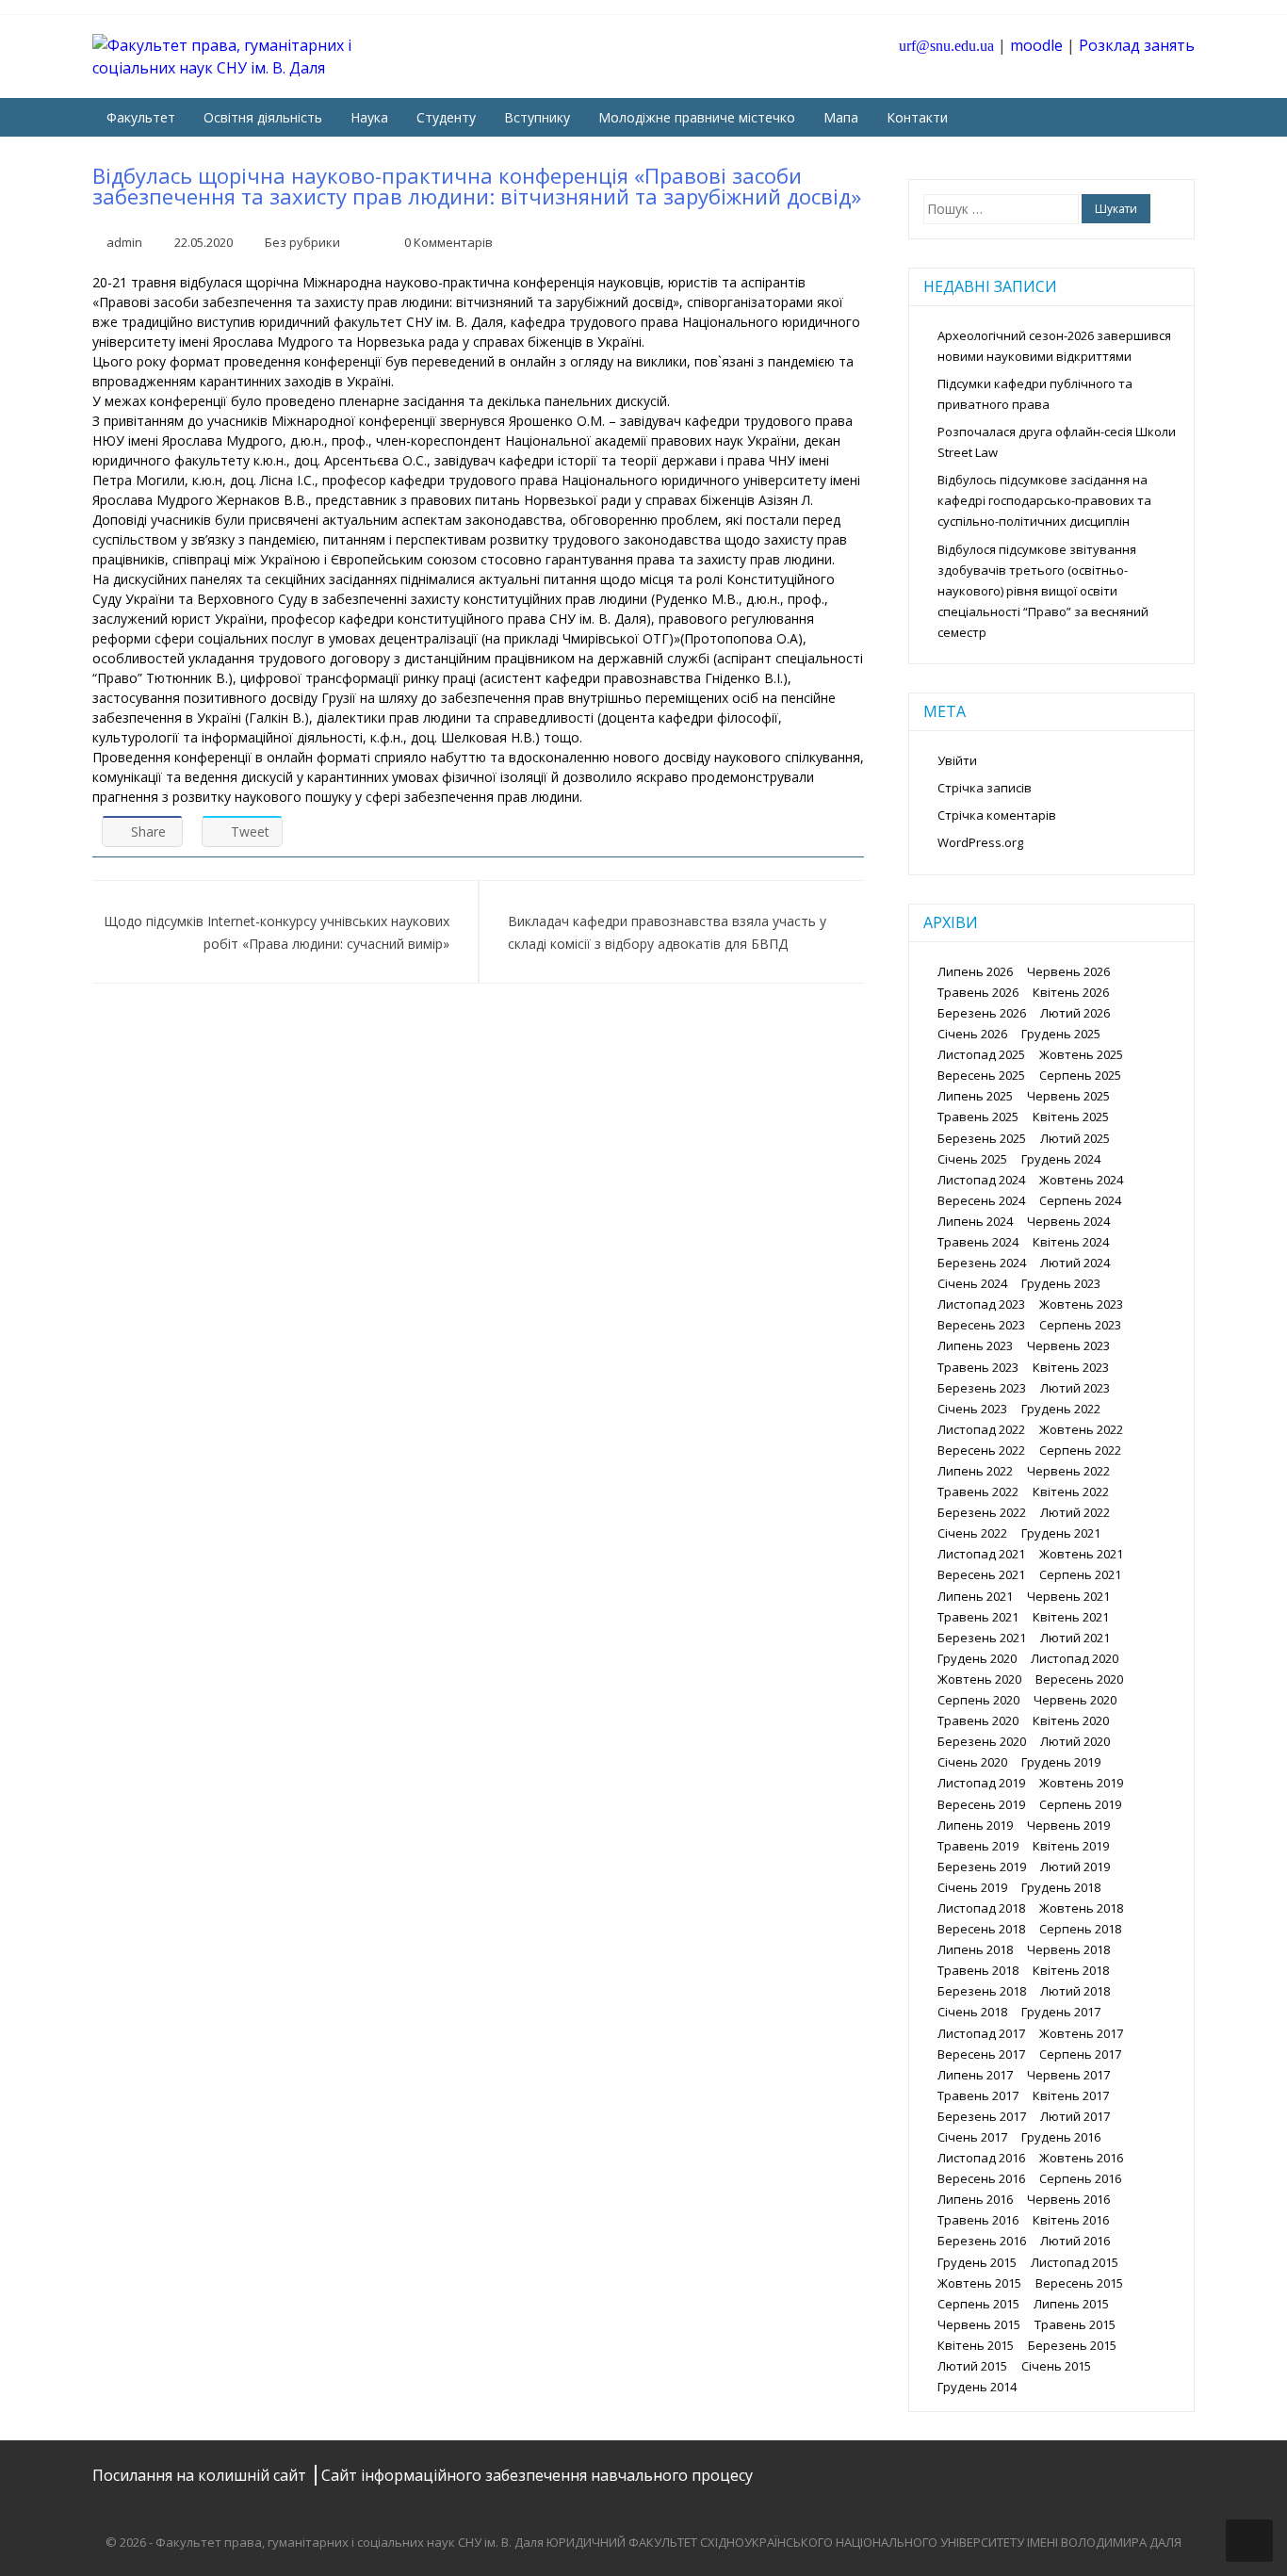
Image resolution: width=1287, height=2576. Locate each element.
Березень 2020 (982, 1741)
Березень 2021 (982, 1638)
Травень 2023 (978, 1367)
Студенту (446, 117)
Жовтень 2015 (979, 2283)
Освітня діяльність (263, 117)
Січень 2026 (972, 1034)
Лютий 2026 (1075, 1013)
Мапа (841, 117)
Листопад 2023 (981, 1304)
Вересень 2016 (981, 2178)
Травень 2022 (978, 1492)
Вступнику (537, 117)
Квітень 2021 (1071, 1617)
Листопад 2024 (981, 1180)
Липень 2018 (975, 1949)
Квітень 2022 (1071, 1492)
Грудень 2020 (977, 1658)
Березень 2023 (982, 1388)
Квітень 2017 (1071, 2095)
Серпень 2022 (1080, 1450)
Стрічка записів (985, 788)
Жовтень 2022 (1081, 1429)
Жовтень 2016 (1081, 2158)
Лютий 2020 (1075, 1741)
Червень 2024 (1068, 1221)
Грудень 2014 (977, 2387)
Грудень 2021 (1061, 1533)
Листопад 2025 (981, 1054)
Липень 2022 (975, 1471)
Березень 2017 (982, 2116)
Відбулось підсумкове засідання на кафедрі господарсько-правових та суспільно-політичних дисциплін (1044, 500)
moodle (1036, 45)
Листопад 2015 (1075, 2262)
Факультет (141, 117)
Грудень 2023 (1061, 1283)
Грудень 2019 (1061, 1762)
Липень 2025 (975, 1096)
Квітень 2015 (976, 2345)
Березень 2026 (982, 1013)
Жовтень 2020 (979, 1679)
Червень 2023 (1068, 1345)
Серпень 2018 (1080, 1929)
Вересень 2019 (981, 1804)
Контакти (917, 117)
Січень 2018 (972, 2012)
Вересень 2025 (981, 1075)
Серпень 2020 (978, 1700)
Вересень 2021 (981, 1574)
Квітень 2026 (1071, 992)
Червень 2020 (1075, 1700)
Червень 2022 (1068, 1471)
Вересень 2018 (981, 1929)
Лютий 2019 (1075, 1867)
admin (124, 242)
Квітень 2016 (1071, 2220)
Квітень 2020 (1071, 1720)
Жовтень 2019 (1081, 1783)
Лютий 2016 (1075, 2241)
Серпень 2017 (1080, 2054)
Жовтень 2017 (1081, 2033)
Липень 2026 (975, 971)
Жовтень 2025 (1081, 1054)
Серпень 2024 (1080, 1200)
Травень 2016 (978, 2220)
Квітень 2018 (1071, 1970)
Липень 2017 (975, 2075)
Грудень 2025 (1061, 1034)
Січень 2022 (972, 1533)
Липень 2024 (975, 1221)
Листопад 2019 (981, 1783)
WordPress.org (980, 842)
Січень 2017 (972, 2137)
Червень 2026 (1068, 971)
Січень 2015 (1056, 2366)
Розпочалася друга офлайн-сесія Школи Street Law (1057, 442)
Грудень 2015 (977, 2262)
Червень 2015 (979, 2324)
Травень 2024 (978, 1242)
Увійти (957, 760)
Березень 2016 (982, 2241)
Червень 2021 (1068, 1596)
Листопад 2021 (981, 1554)
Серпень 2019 (1080, 1804)
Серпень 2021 (1080, 1574)
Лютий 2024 (1075, 1263)
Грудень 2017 (1061, 2012)
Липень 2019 (975, 1825)
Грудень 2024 (1061, 1159)
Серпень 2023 (1080, 1325)
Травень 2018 (978, 1970)
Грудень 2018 (1061, 1887)
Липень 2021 (975, 1596)
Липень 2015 (1071, 2304)
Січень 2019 (972, 1887)
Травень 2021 (978, 1617)
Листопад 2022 (981, 1429)
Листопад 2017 (981, 2033)
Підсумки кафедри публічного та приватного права (1035, 394)
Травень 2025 (978, 1117)
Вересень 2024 (981, 1200)
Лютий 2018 (1075, 1991)
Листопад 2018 (981, 1908)
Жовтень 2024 (1081, 1180)
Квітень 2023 (1071, 1367)
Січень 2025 (972, 1159)
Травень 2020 (978, 1720)
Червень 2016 (1068, 2199)
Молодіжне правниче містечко (697, 117)
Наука (369, 117)
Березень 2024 (982, 1263)
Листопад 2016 (981, 2158)
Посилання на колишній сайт (201, 2475)
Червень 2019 (1068, 1825)
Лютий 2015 (972, 2366)
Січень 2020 (972, 1762)
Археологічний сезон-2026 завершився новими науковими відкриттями (1054, 346)
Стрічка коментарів (997, 815)
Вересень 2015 (1079, 2283)
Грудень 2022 (1061, 1409)
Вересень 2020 (1079, 1679)
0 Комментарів (448, 242)
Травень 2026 (978, 992)
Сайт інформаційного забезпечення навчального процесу (537, 2475)
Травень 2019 (978, 1846)
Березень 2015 (1072, 2345)
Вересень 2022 (981, 1450)
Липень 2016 (975, 2199)
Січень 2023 (972, 1409)
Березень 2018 (982, 1991)
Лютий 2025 (1075, 1138)
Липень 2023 (975, 1345)
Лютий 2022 (1075, 1512)
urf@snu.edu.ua (946, 46)
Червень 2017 (1068, 2075)
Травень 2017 (978, 2095)
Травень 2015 (1075, 2324)
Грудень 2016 (1061, 2137)
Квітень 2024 (1071, 1242)
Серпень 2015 (978, 2304)
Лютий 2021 (1075, 1638)
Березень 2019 (982, 1867)
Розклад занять (1137, 45)
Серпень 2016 (1080, 2178)
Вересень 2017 (981, 2054)
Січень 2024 (972, 1283)
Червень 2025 (1068, 1096)
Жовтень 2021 (1081, 1554)
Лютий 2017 (1075, 2116)
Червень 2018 (1068, 1949)
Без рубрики (302, 242)
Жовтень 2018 (1081, 1908)
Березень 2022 (982, 1512)
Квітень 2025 (1071, 1117)
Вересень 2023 (981, 1325)
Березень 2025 (982, 1138)
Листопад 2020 (1075, 1658)
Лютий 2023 (1075, 1388)
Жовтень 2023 (1081, 1304)
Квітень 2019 (1071, 1846)
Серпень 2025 (1080, 1075)
